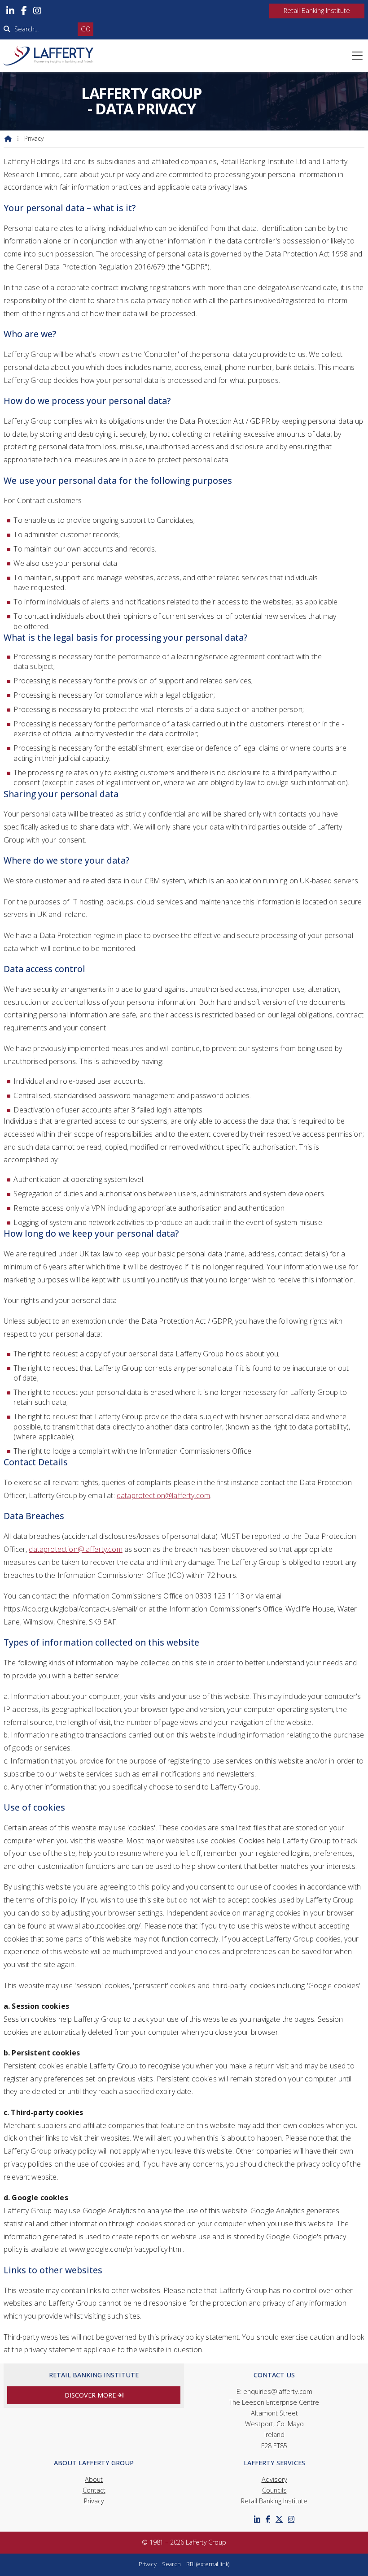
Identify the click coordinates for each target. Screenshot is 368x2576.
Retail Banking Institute (274, 2501)
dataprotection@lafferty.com (163, 1495)
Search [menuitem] (171, 2564)
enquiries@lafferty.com (278, 2391)
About (94, 2479)
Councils (274, 2490)
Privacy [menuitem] (148, 2564)
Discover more (94, 2395)
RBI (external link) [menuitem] (208, 2564)
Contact (94, 2490)
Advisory (274, 2479)
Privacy (94, 2501)
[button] (357, 56)
